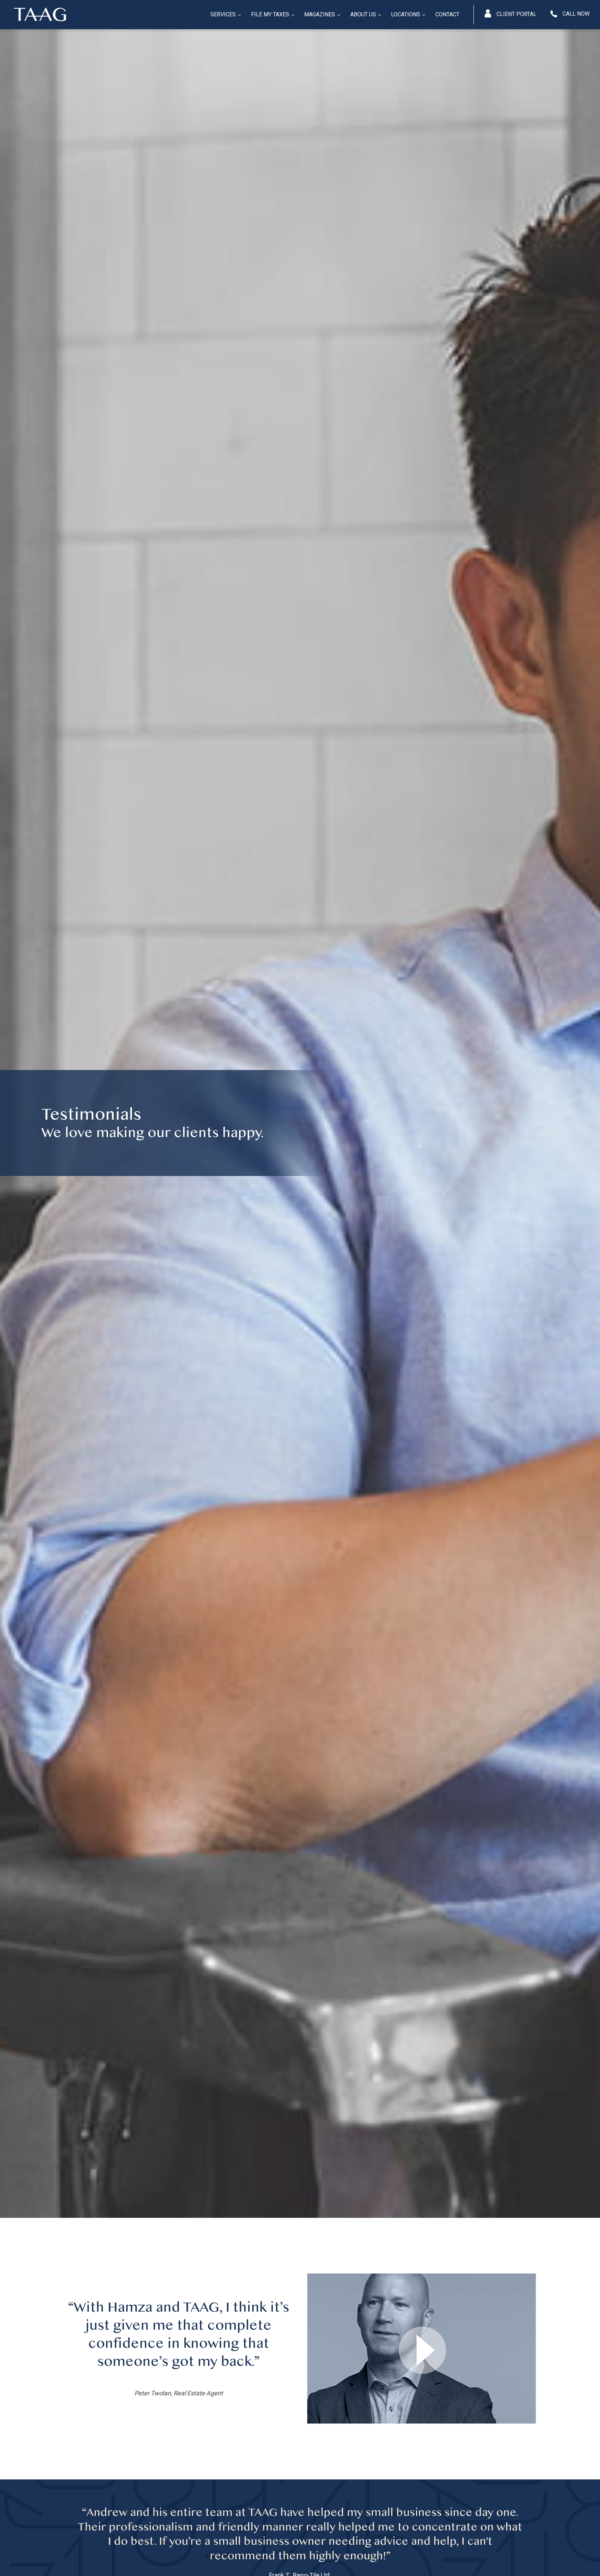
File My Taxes (270, 14)
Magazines (320, 14)
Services (223, 14)
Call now (576, 14)
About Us (363, 14)
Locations (406, 14)
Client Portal (516, 14)
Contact (447, 14)
